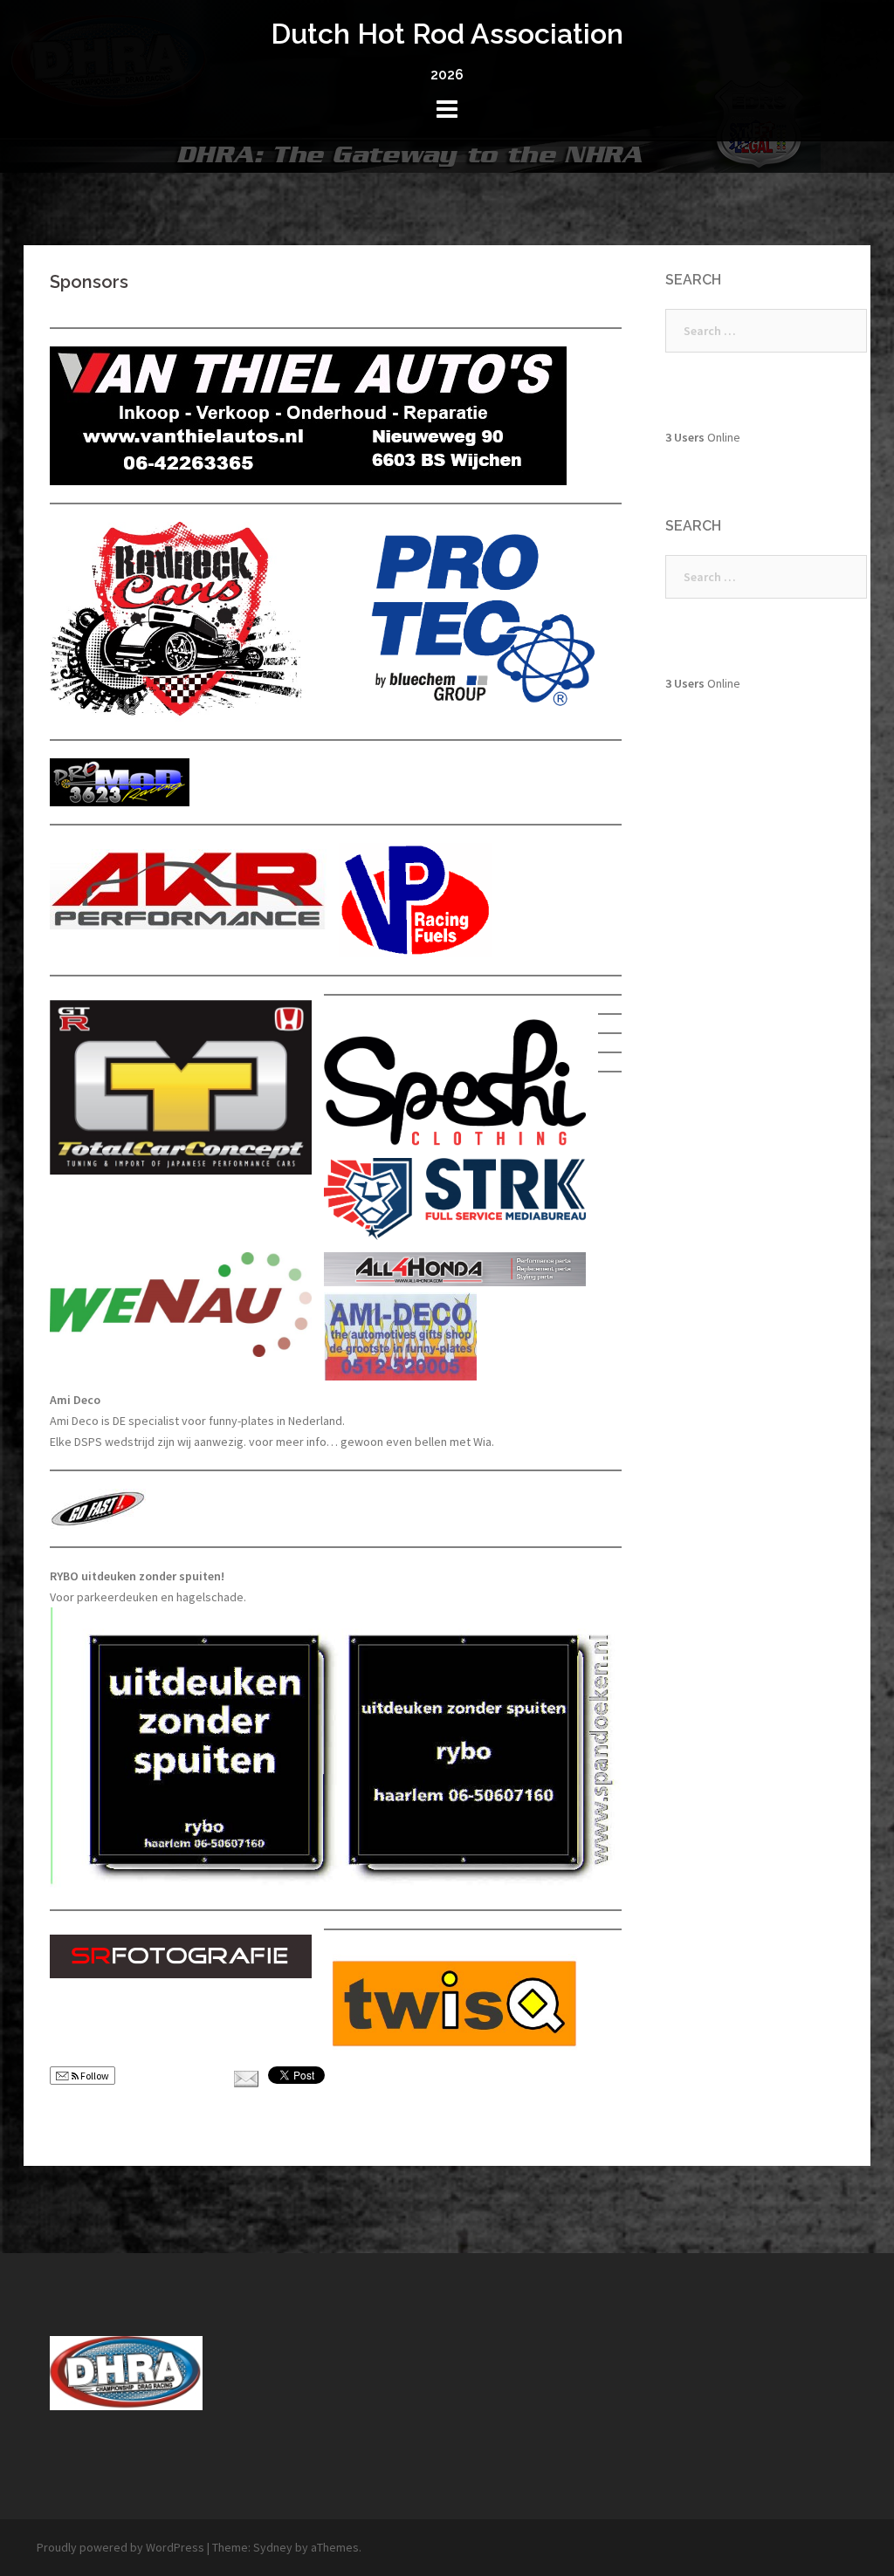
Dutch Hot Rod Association (447, 34)
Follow (94, 2076)
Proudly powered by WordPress (120, 2547)
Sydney (273, 2547)
